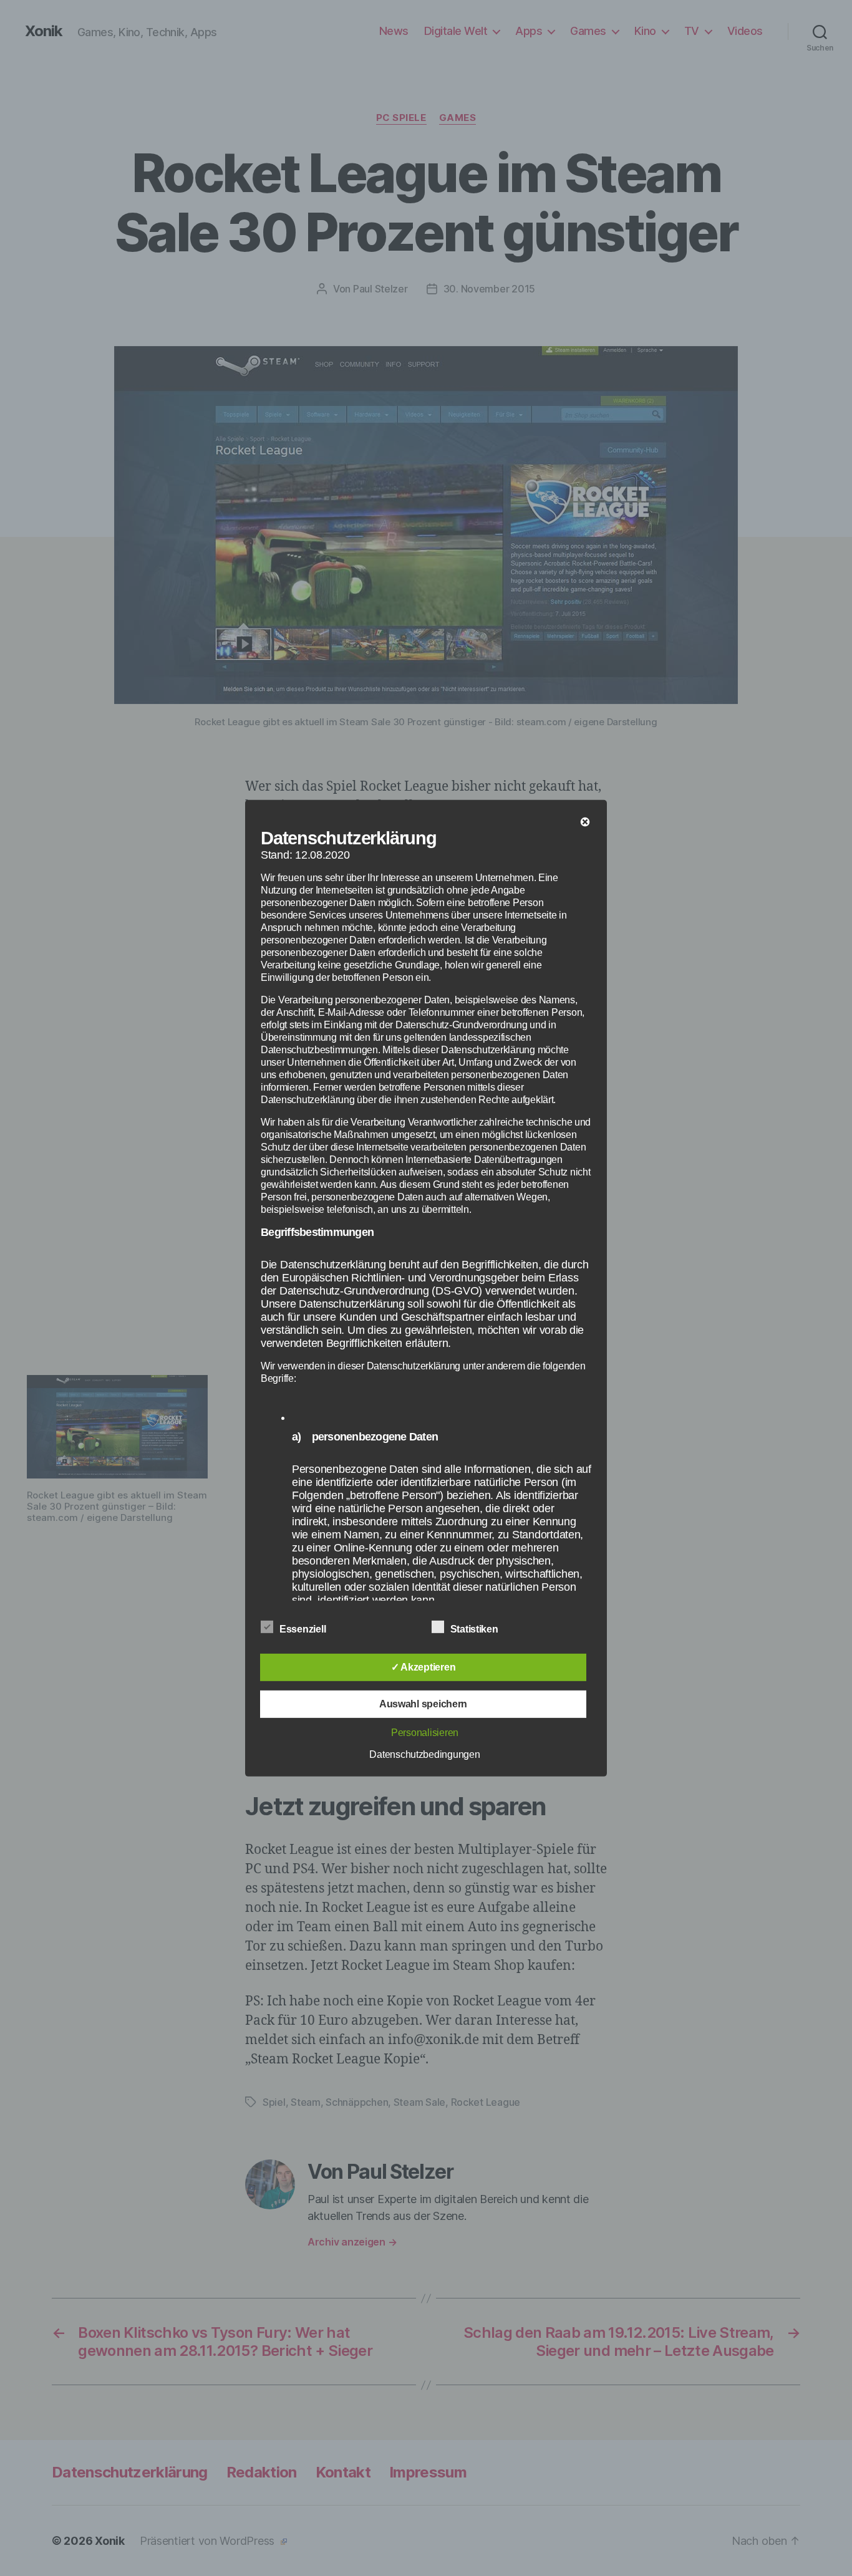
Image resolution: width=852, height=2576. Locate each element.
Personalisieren (425, 1733)
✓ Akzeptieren (424, 1667)
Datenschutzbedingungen (424, 1754)
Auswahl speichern (423, 1704)
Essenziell (304, 1629)
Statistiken (476, 1629)
